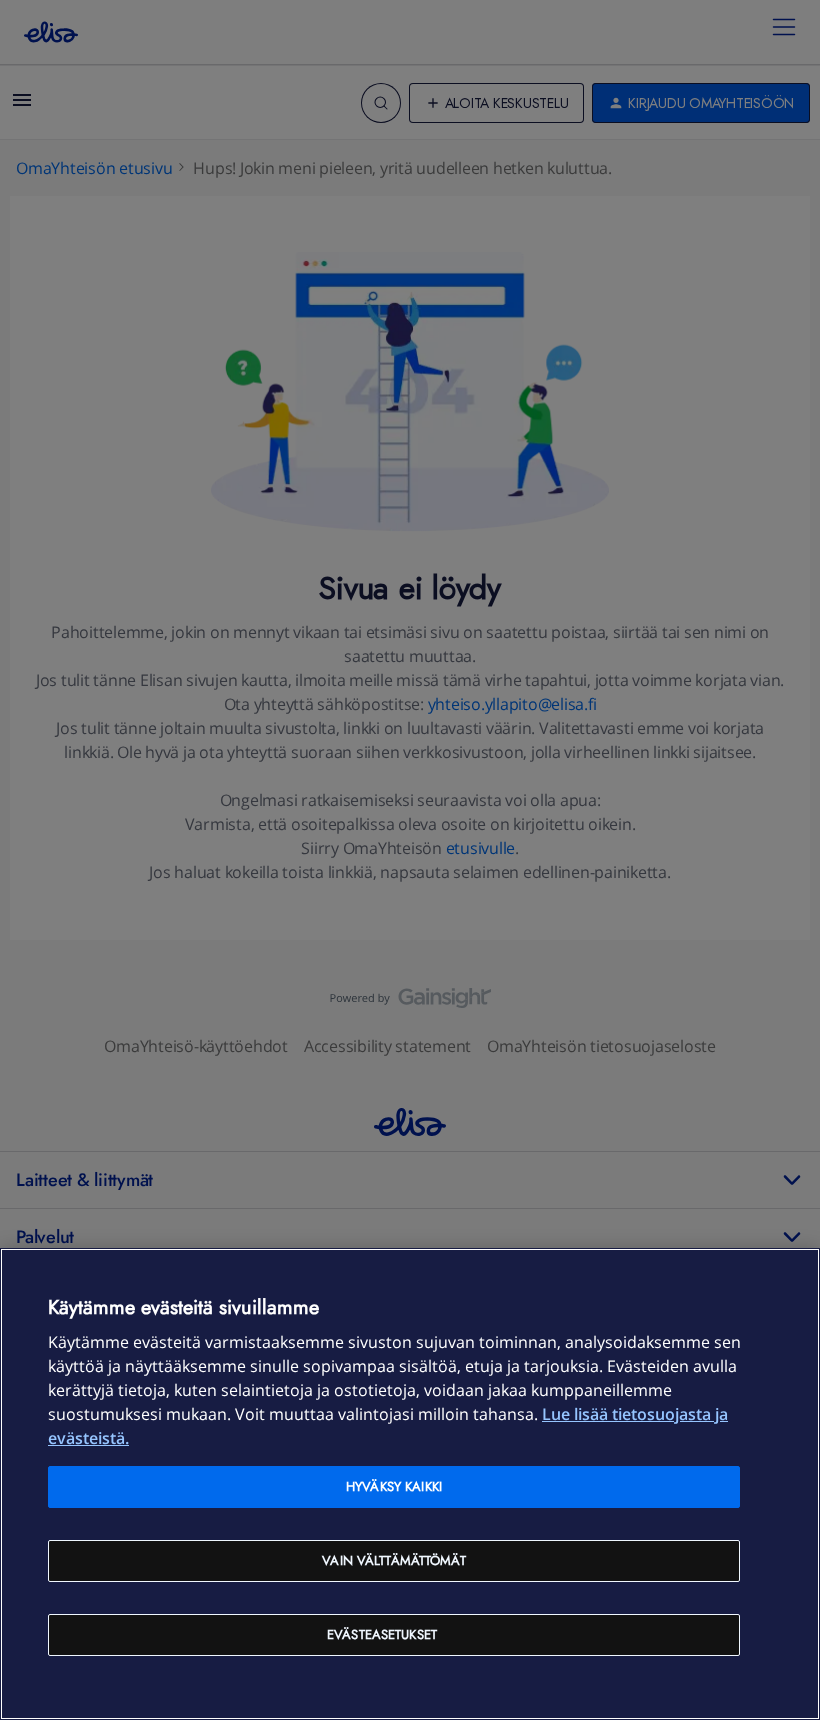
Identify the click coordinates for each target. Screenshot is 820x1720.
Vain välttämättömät (393, 1560)
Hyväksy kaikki (394, 1486)
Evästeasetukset (382, 1634)
